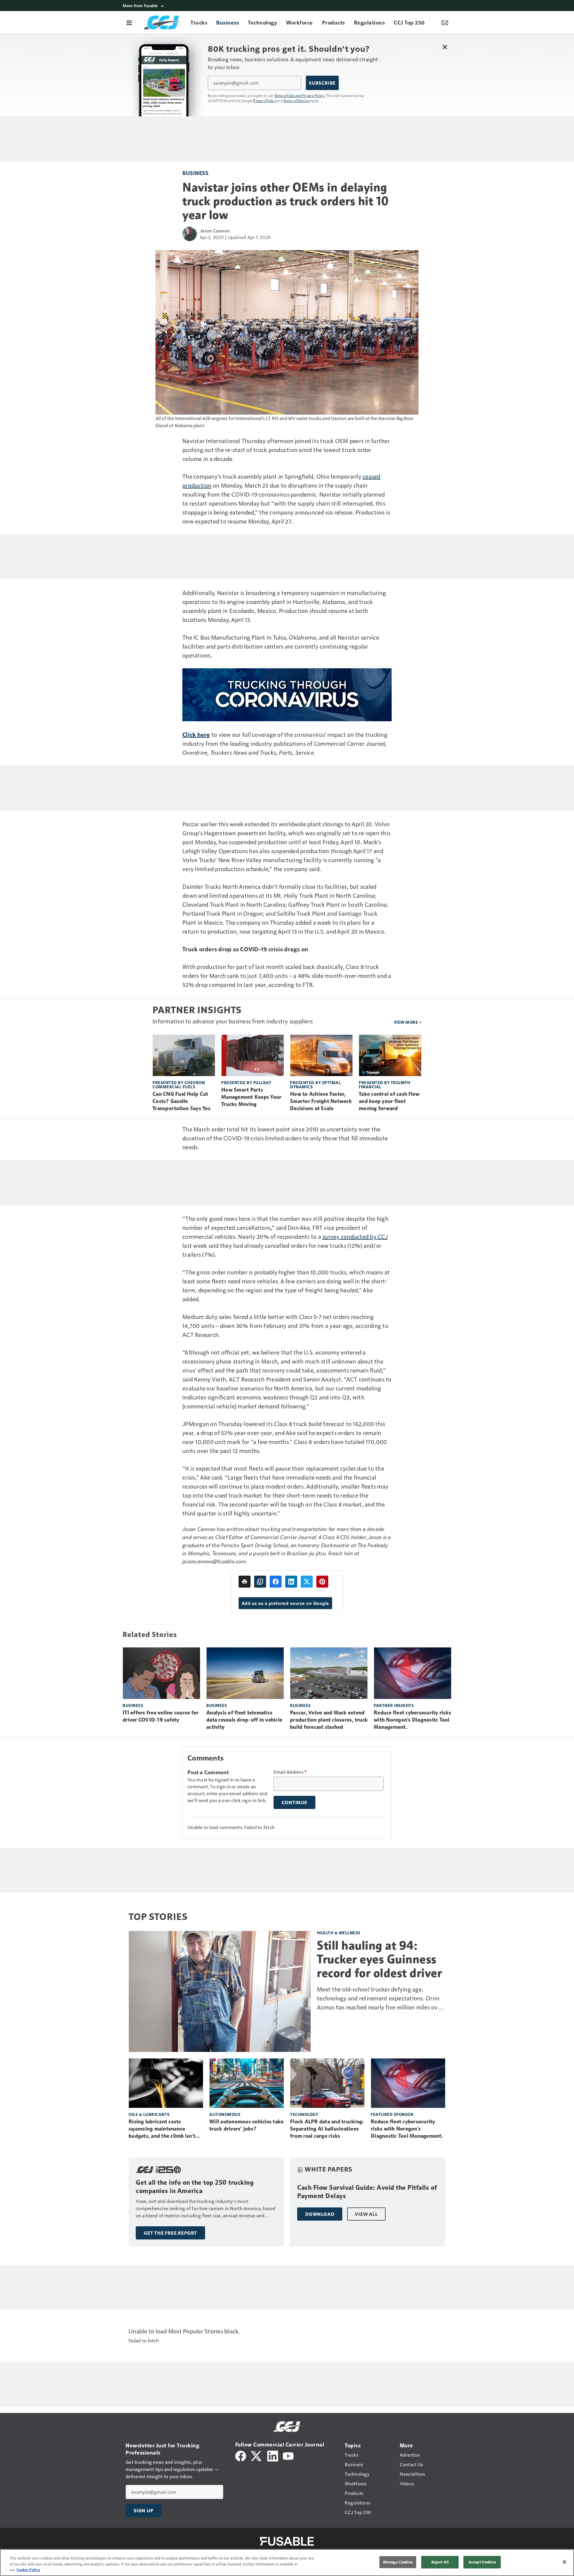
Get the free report (170, 2233)
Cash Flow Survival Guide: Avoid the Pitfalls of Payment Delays (367, 2192)
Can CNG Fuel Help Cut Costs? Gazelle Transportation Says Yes (181, 1101)
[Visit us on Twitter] (257, 2455)
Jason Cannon (215, 230)
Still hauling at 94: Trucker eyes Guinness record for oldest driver (379, 1959)
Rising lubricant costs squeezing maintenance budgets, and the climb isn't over (162, 2129)
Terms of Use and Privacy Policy (299, 95)
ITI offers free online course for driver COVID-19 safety (161, 1716)
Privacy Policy (265, 101)
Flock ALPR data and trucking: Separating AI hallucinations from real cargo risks (327, 2129)
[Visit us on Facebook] (241, 2455)
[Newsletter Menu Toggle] (445, 22)
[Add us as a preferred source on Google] (260, 1582)
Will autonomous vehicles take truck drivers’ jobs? (246, 2125)
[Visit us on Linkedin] (273, 2455)
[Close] (564, 2562)
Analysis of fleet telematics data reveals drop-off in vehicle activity (244, 1720)
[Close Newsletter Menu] (445, 47)
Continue (294, 1802)
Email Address (290, 1772)
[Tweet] (307, 1582)
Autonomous (225, 2114)
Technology (304, 2114)
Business (195, 173)
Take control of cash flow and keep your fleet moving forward (389, 1101)
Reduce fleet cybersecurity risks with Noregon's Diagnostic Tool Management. (412, 1720)
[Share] (276, 1582)
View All (366, 2214)
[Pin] (322, 1582)
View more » (408, 1022)
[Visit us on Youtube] (288, 2455)
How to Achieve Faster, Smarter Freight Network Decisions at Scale (321, 1101)
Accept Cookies (482, 2562)
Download (320, 2214)
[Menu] (129, 22)
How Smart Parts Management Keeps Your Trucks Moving (251, 1097)
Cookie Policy (28, 2570)
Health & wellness (339, 1933)
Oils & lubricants (149, 2114)
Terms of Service (296, 101)
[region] (287, 2563)
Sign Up (143, 2510)
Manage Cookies (398, 2562)
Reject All (440, 2562)
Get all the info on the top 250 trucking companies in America (195, 2187)
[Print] (245, 1582)
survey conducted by (355, 1236)
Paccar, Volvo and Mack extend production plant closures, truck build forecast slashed (329, 1720)
